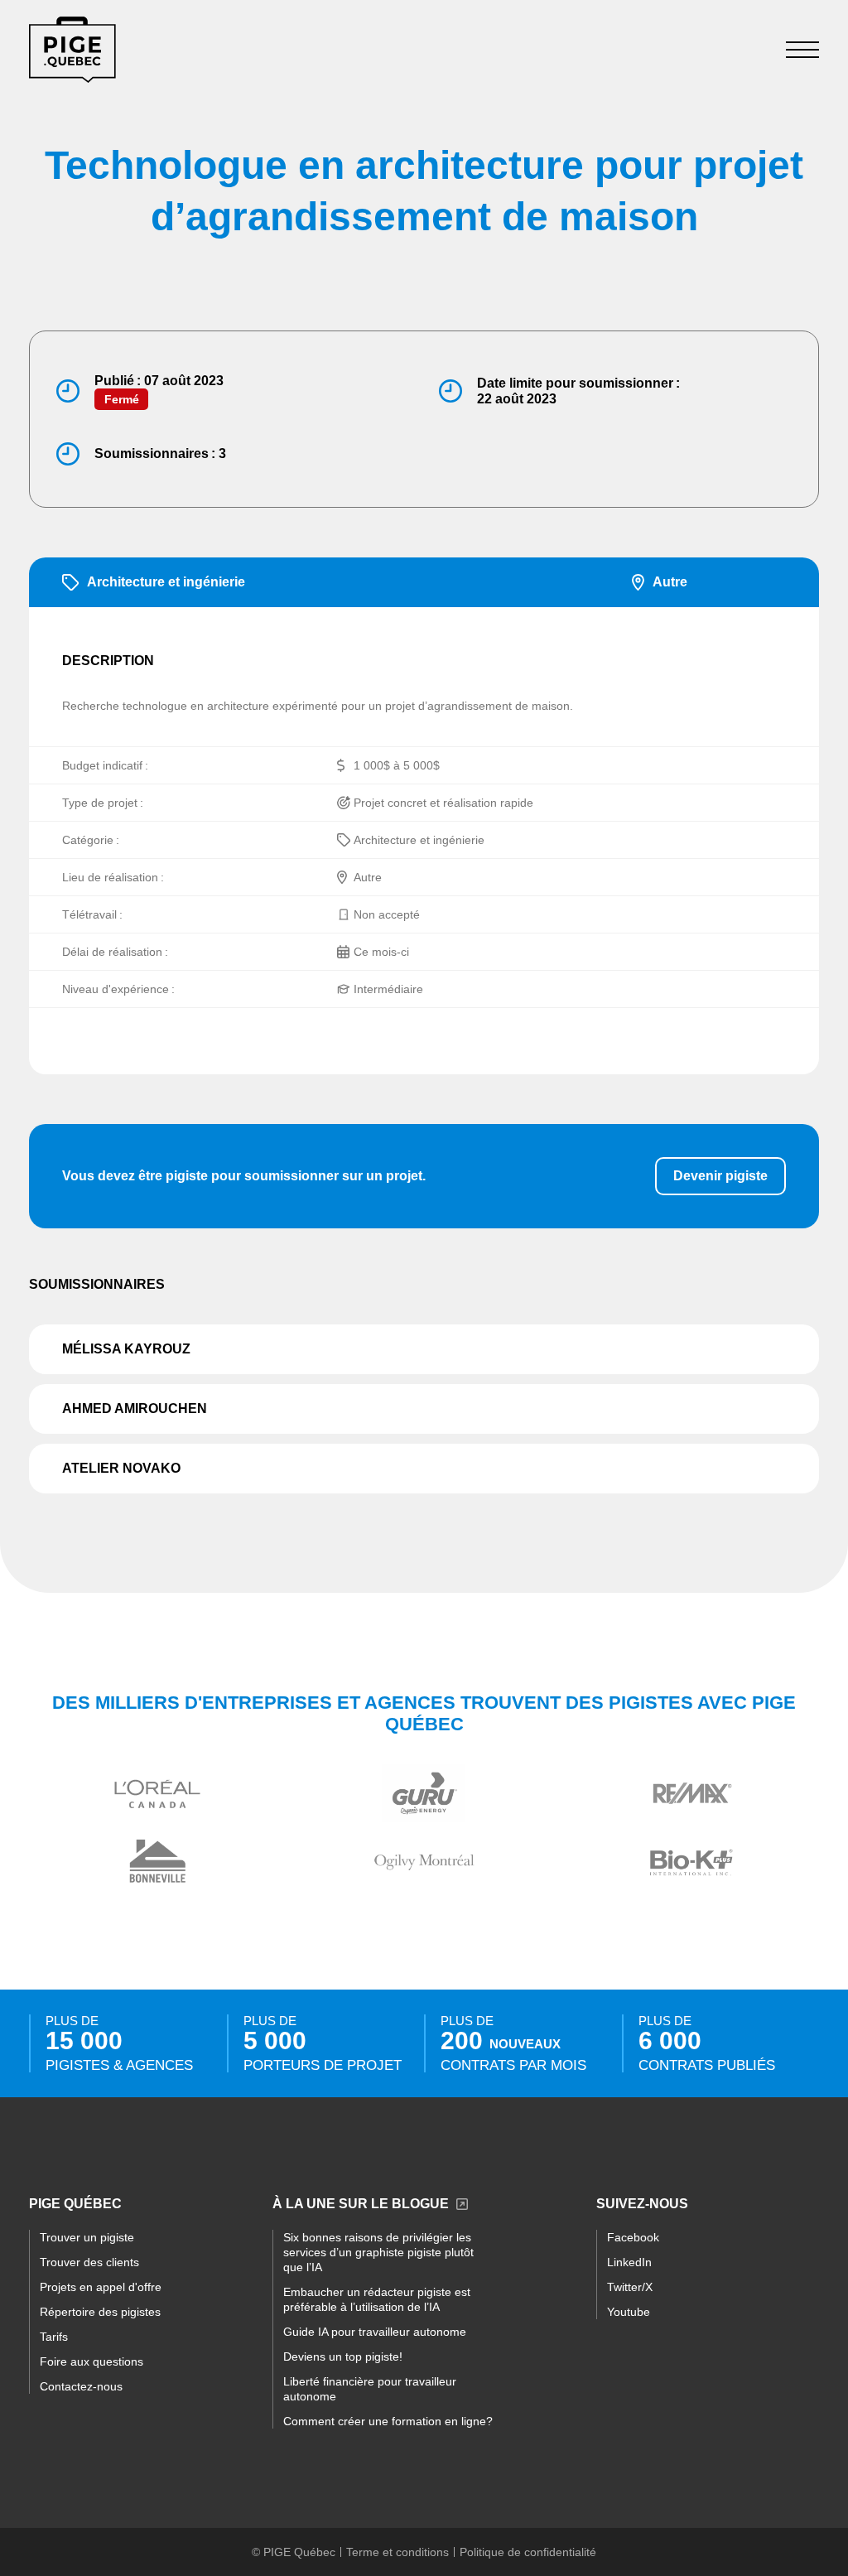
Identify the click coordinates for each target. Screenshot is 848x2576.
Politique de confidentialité (528, 2552)
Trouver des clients (89, 2262)
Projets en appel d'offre (101, 2287)
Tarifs (54, 2337)
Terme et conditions (397, 2552)
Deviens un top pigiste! (343, 2357)
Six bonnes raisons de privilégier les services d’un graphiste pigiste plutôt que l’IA (378, 2252)
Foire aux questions (92, 2361)
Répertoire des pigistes (100, 2312)
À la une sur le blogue (361, 2204)
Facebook (633, 2237)
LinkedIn (629, 2262)
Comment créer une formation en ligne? (388, 2421)
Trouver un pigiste (87, 2237)
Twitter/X (630, 2287)
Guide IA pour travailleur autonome (375, 2332)
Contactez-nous (81, 2386)
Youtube (629, 2312)
